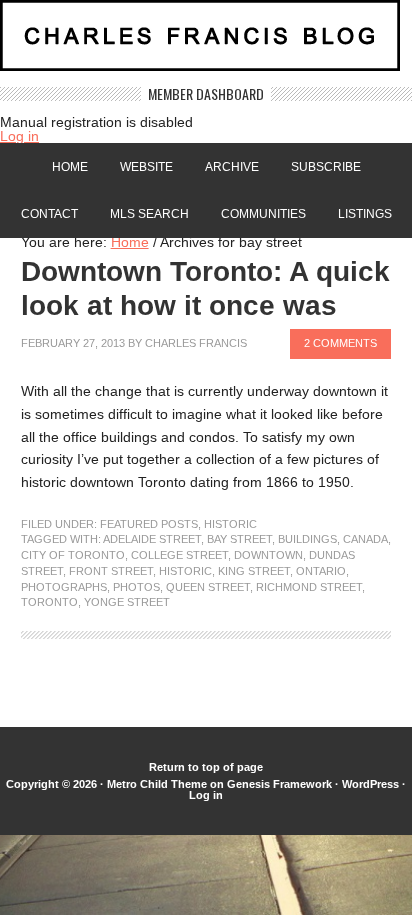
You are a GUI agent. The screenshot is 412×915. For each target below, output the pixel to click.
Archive (232, 167)
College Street (179, 555)
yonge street (127, 602)
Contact (49, 214)
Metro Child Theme (157, 784)
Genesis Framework (279, 784)
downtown (268, 555)
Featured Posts (149, 524)
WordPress (370, 784)
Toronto (49, 602)
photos (136, 587)
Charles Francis (196, 343)
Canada (365, 539)
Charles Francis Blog (206, 43)
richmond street (309, 587)
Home (70, 167)
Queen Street (208, 587)
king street (254, 571)
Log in (19, 136)
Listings (365, 214)
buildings (307, 539)
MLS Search (149, 214)
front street (111, 571)
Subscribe (326, 167)
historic (185, 571)
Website (146, 167)
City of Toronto (73, 555)
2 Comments (340, 343)
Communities (263, 214)
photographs (64, 587)
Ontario (321, 571)
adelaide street (152, 539)
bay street (239, 539)
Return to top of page (206, 767)
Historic (230, 524)
